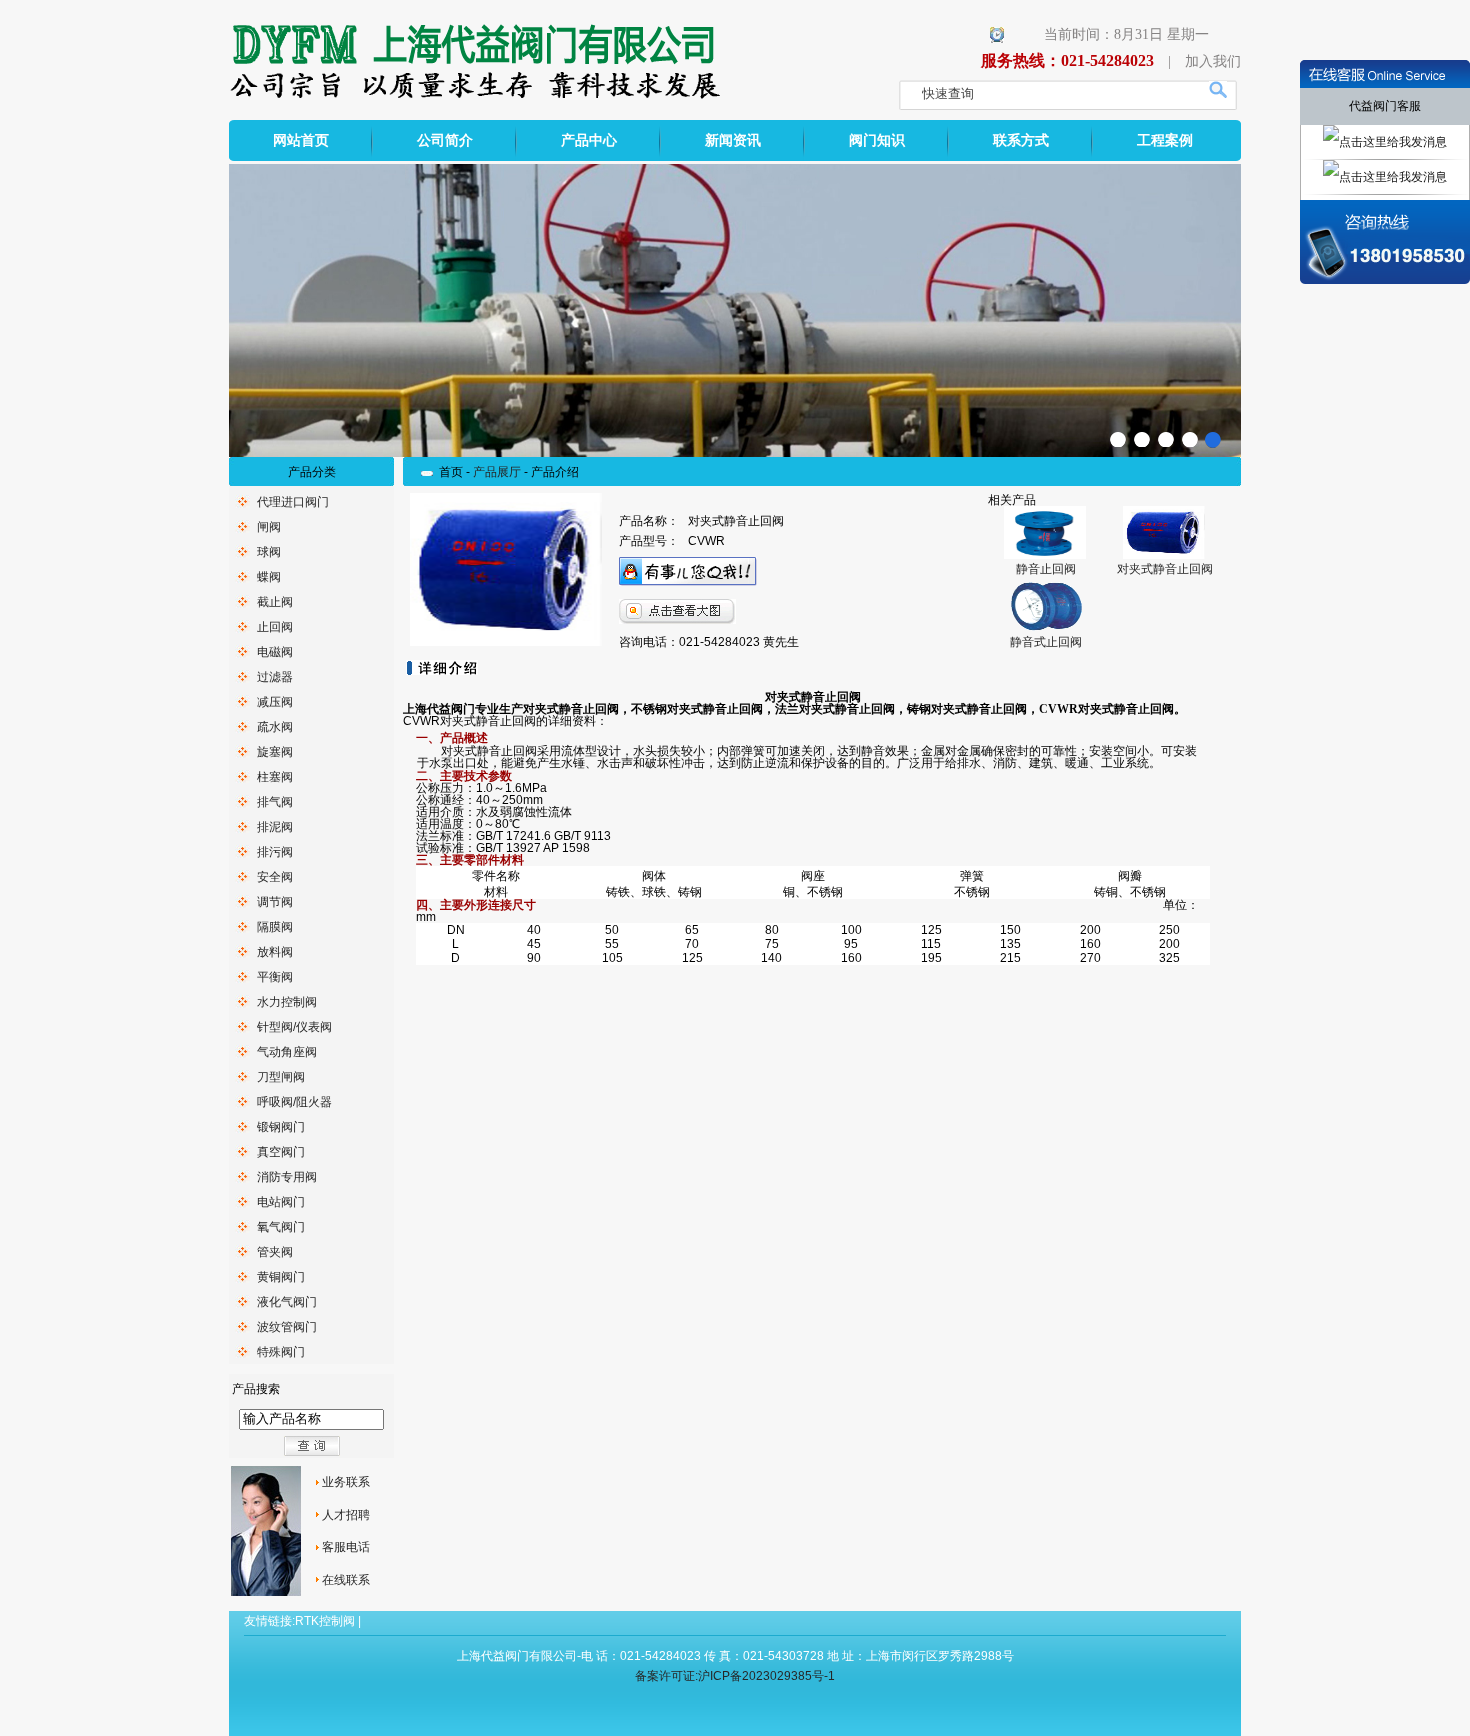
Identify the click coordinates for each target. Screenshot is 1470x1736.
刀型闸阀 (281, 1077)
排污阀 (275, 852)
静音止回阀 (1046, 569)
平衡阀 (275, 977)
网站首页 (301, 140)
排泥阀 (275, 827)
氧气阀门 (281, 1227)
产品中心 (589, 140)
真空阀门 (281, 1152)
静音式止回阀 (1046, 642)
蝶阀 (269, 577)
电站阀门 (281, 1202)
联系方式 (1021, 140)
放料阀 (275, 952)
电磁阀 (275, 652)
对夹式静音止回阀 (1165, 569)
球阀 (269, 552)
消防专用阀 (287, 1177)
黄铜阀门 (281, 1277)
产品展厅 (497, 472)
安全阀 (275, 877)
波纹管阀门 (287, 1327)
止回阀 (275, 627)
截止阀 (275, 602)
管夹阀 (275, 1252)
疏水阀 (275, 727)
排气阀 (275, 802)
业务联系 (346, 1482)
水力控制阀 (287, 1002)
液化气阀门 (287, 1302)
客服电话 (346, 1547)
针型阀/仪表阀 (294, 1027)
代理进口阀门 (293, 502)
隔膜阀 (275, 927)
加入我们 (1213, 61)
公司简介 (445, 140)
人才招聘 (346, 1515)
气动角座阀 (287, 1052)
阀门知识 (877, 140)
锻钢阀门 (281, 1127)
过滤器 (275, 677)
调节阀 (275, 902)
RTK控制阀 (325, 1621)
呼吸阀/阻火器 (294, 1102)
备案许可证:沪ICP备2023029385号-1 (735, 1676)
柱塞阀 (275, 777)
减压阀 (275, 702)
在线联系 (346, 1580)
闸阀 (269, 527)
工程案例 (1165, 140)
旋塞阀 (275, 752)
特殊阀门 (281, 1352)
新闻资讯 (733, 140)
